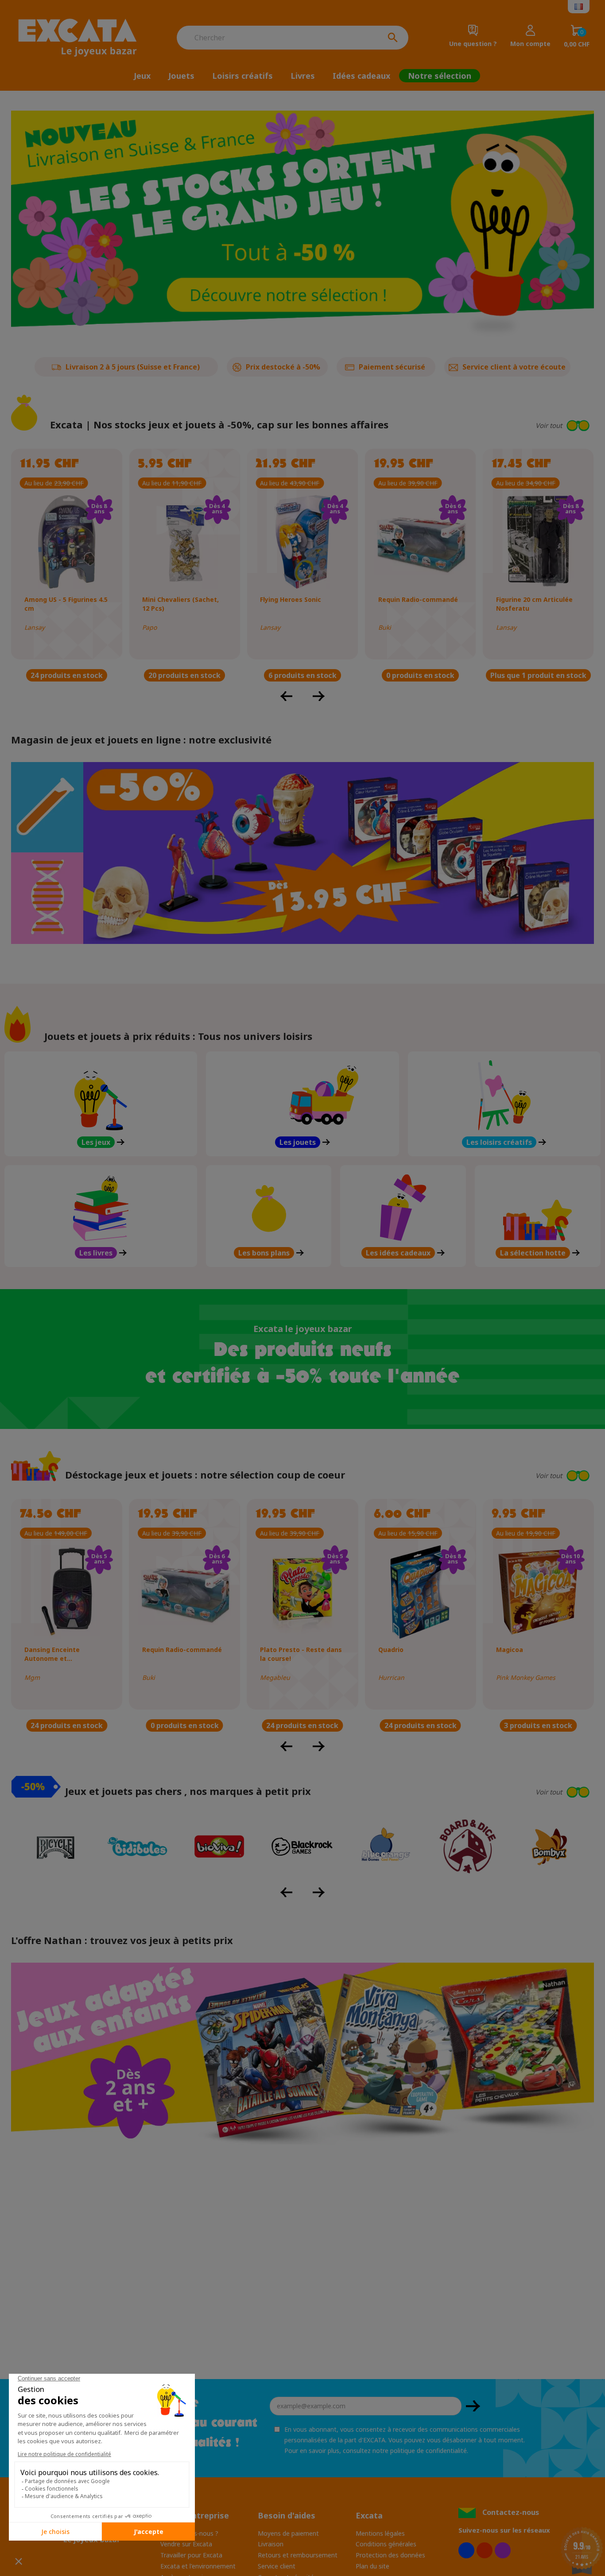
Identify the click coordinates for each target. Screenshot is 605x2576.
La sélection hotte (533, 1253)
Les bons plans (264, 1253)
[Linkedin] (503, 2550)
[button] (500, 425)
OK (473, 2406)
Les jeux (96, 1142)
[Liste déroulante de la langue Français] (579, 7)
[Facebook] (466, 2550)
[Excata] (82, 38)
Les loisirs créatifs (499, 1142)
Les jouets (298, 1142)
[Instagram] (485, 2550)
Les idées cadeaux (398, 1253)
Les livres (96, 1253)
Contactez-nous (511, 2512)
